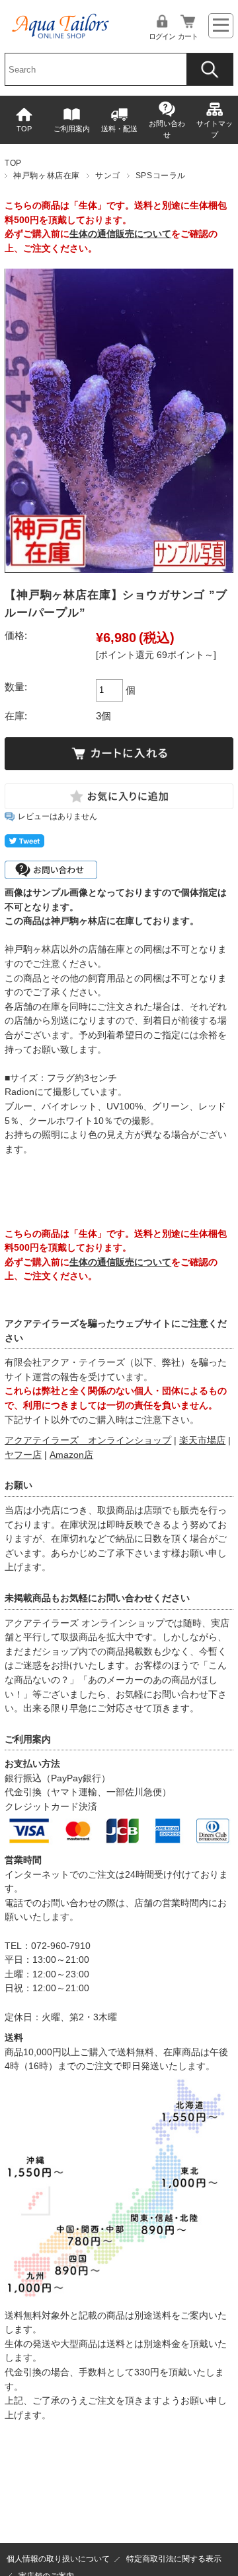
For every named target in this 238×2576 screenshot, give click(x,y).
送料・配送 (119, 129)
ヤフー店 (23, 1455)
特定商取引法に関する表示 (174, 2559)
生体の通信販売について (120, 234)
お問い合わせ (167, 129)
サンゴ (108, 176)
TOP (24, 129)
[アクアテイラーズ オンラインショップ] (61, 22)
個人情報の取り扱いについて (58, 2559)
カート (188, 36)
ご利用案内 (72, 129)
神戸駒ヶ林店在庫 (47, 176)
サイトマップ (215, 129)
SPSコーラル (161, 176)
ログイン (162, 36)
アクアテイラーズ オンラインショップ (88, 1440)
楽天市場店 (202, 1440)
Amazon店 (71, 1455)
